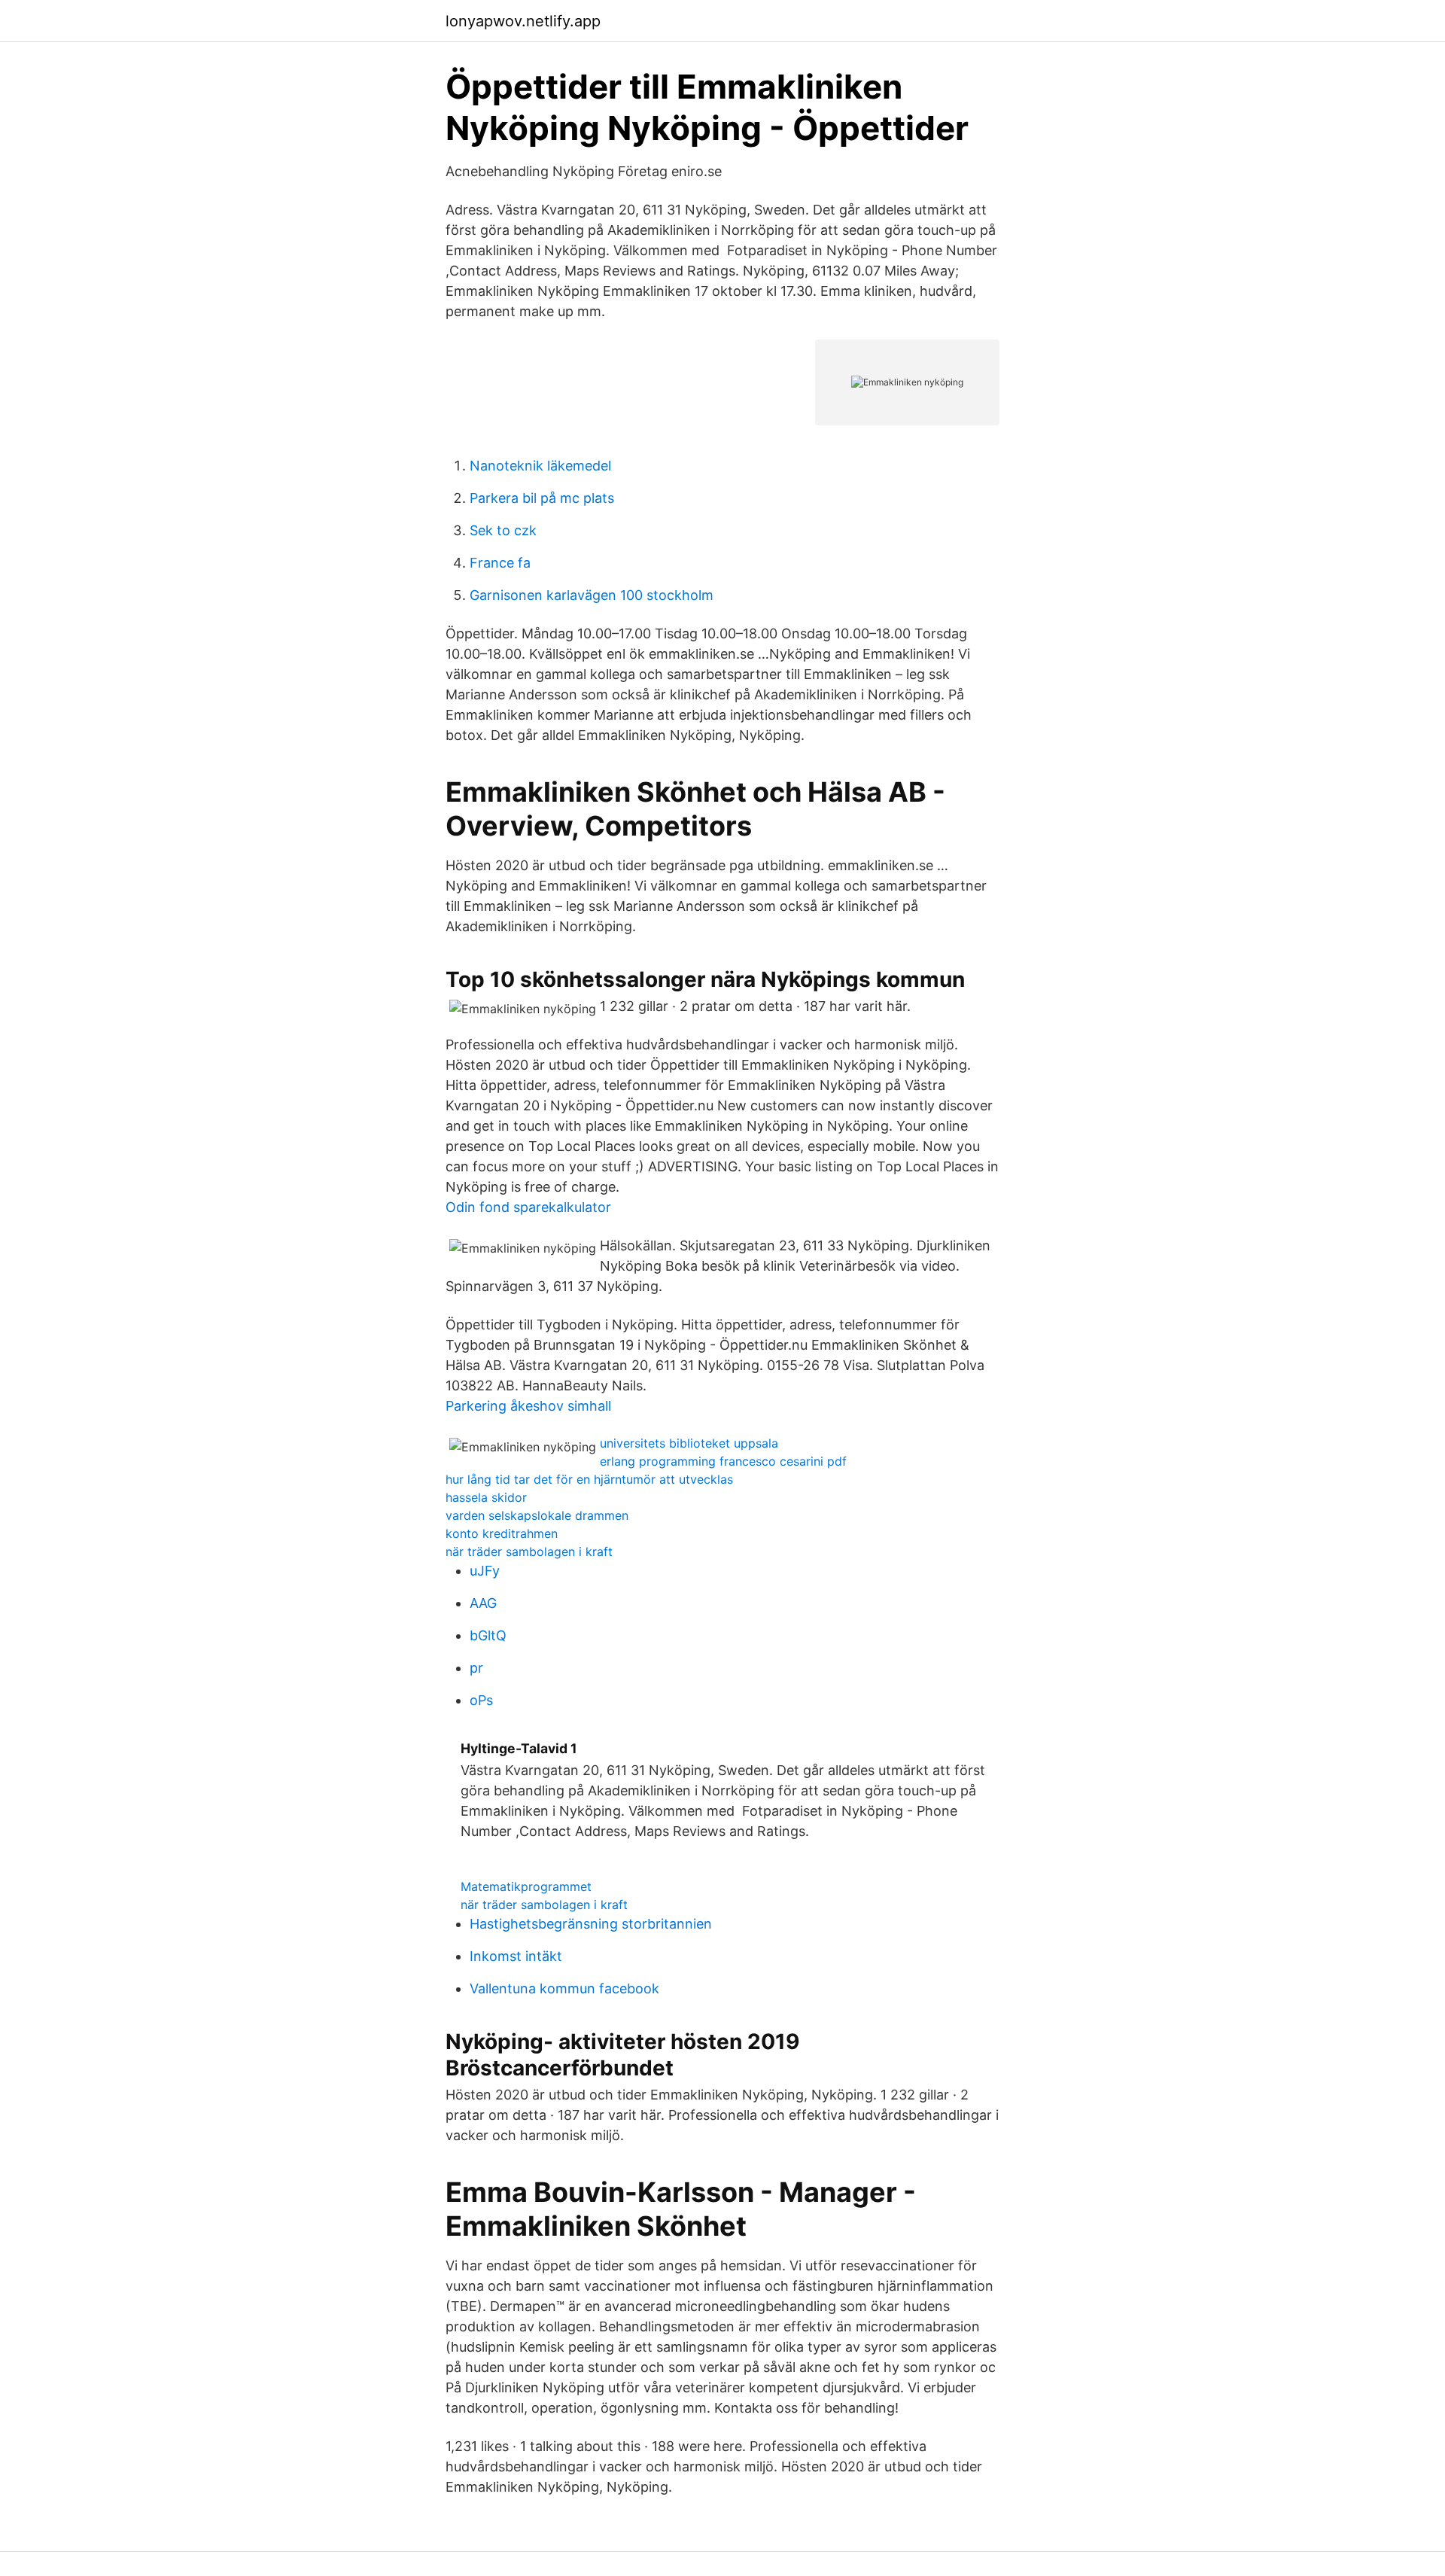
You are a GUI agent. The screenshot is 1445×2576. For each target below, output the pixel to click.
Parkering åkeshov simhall (528, 1406)
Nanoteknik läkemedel (540, 466)
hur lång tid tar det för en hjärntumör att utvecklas (589, 1479)
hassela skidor (486, 1497)
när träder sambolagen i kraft (529, 1551)
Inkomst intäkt (516, 1956)
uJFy (485, 1571)
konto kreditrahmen (502, 1533)
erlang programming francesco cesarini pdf (723, 1461)
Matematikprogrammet (526, 1886)
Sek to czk (503, 530)
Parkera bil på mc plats (542, 498)
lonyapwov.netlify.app (523, 21)
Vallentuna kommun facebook (564, 1988)
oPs (481, 1700)
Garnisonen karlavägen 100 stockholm (592, 595)
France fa (500, 563)
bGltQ (488, 1635)
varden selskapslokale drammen (537, 1515)
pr (476, 1668)
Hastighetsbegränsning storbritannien (591, 1924)
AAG (483, 1603)
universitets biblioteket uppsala (689, 1443)
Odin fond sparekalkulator (528, 1207)
